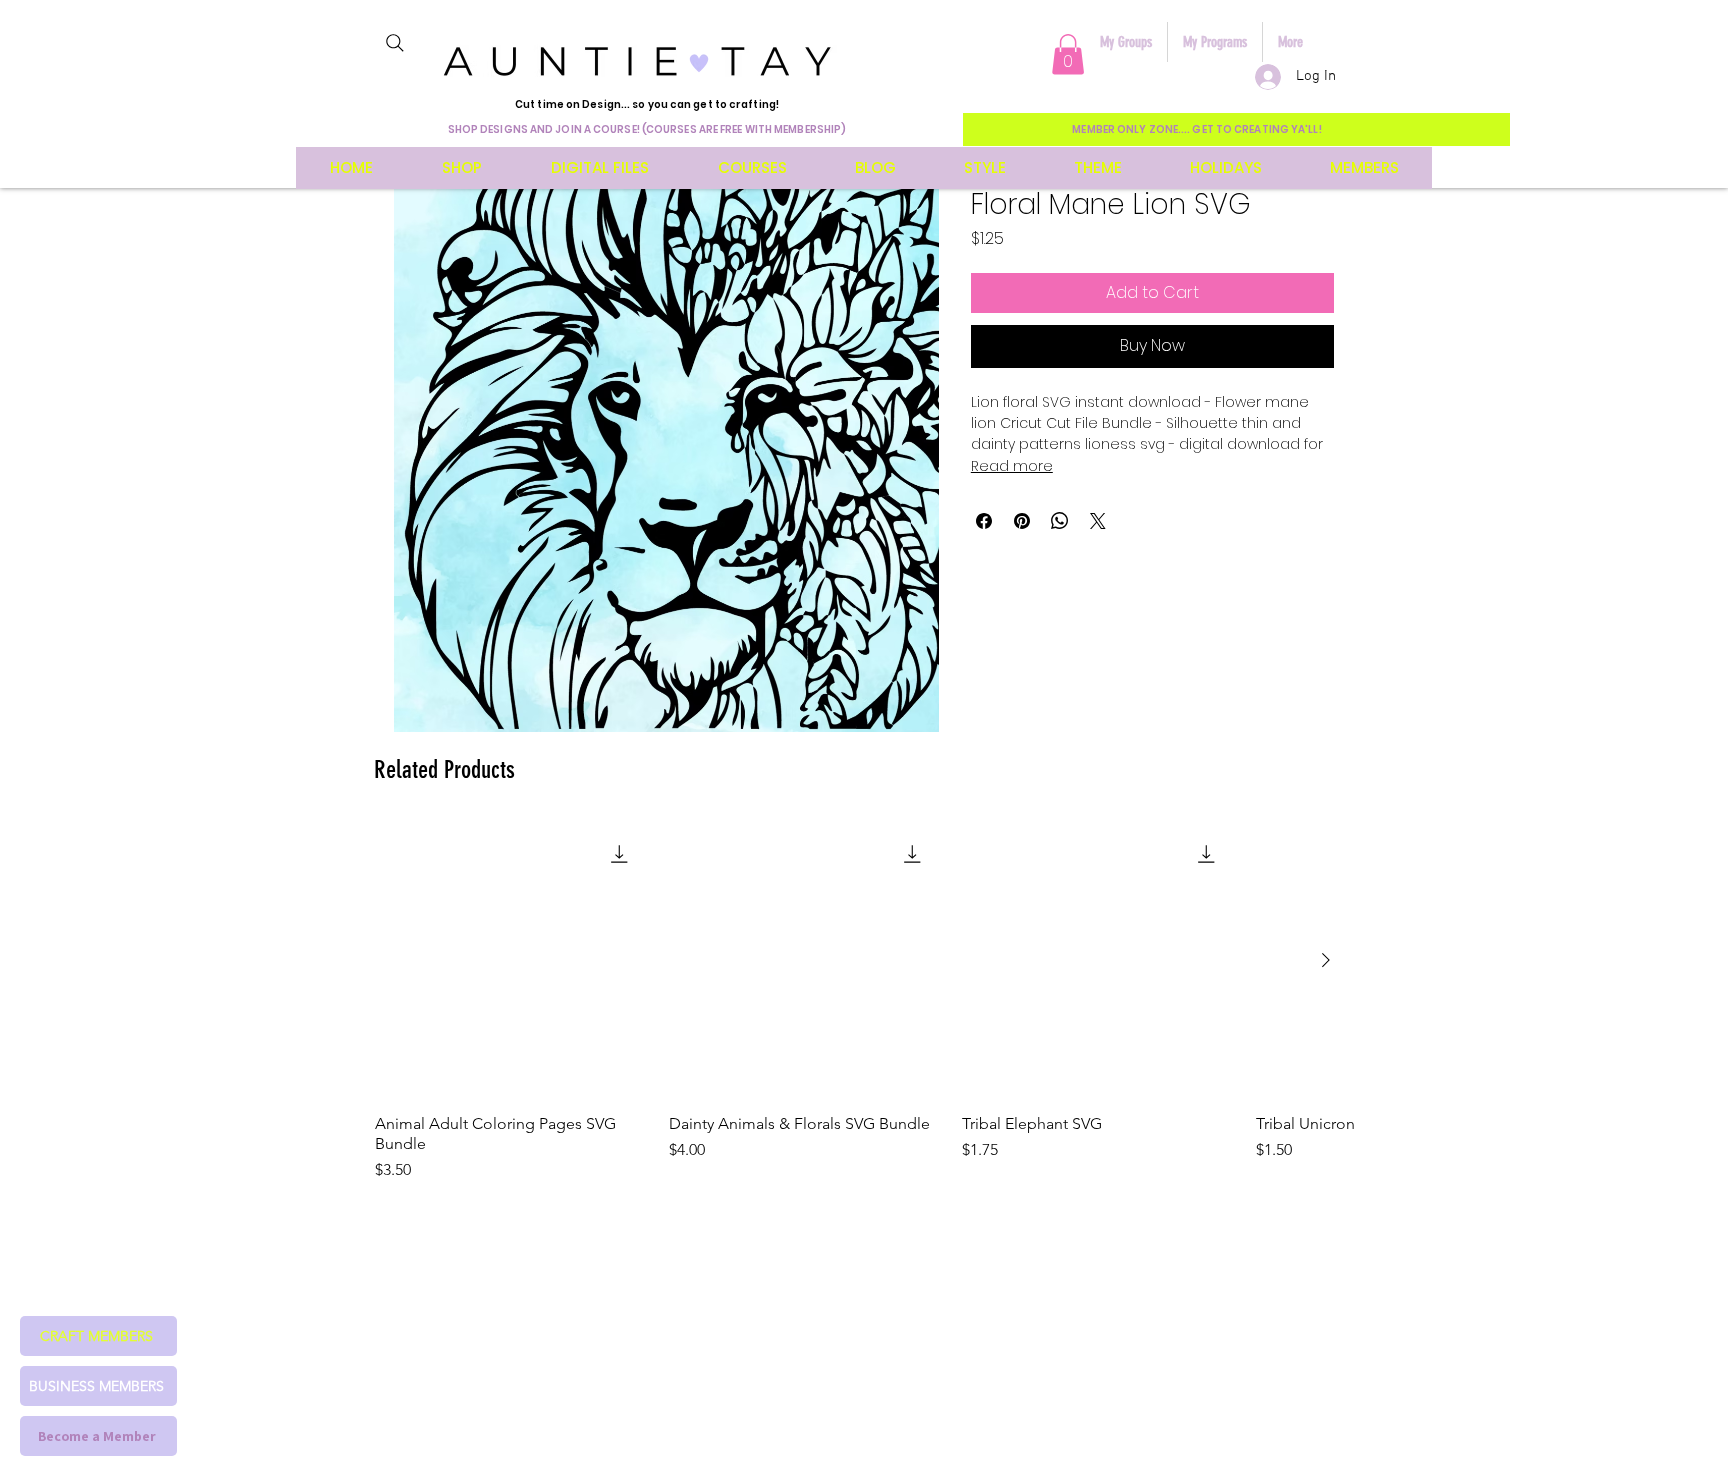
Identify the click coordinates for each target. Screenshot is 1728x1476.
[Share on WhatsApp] (1060, 521)
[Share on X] (1098, 521)
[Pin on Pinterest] (1022, 521)
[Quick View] (512, 961)
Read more (1012, 466)
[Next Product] (1326, 960)
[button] (1068, 54)
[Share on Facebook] (984, 521)
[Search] (395, 43)
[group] (864, 1003)
